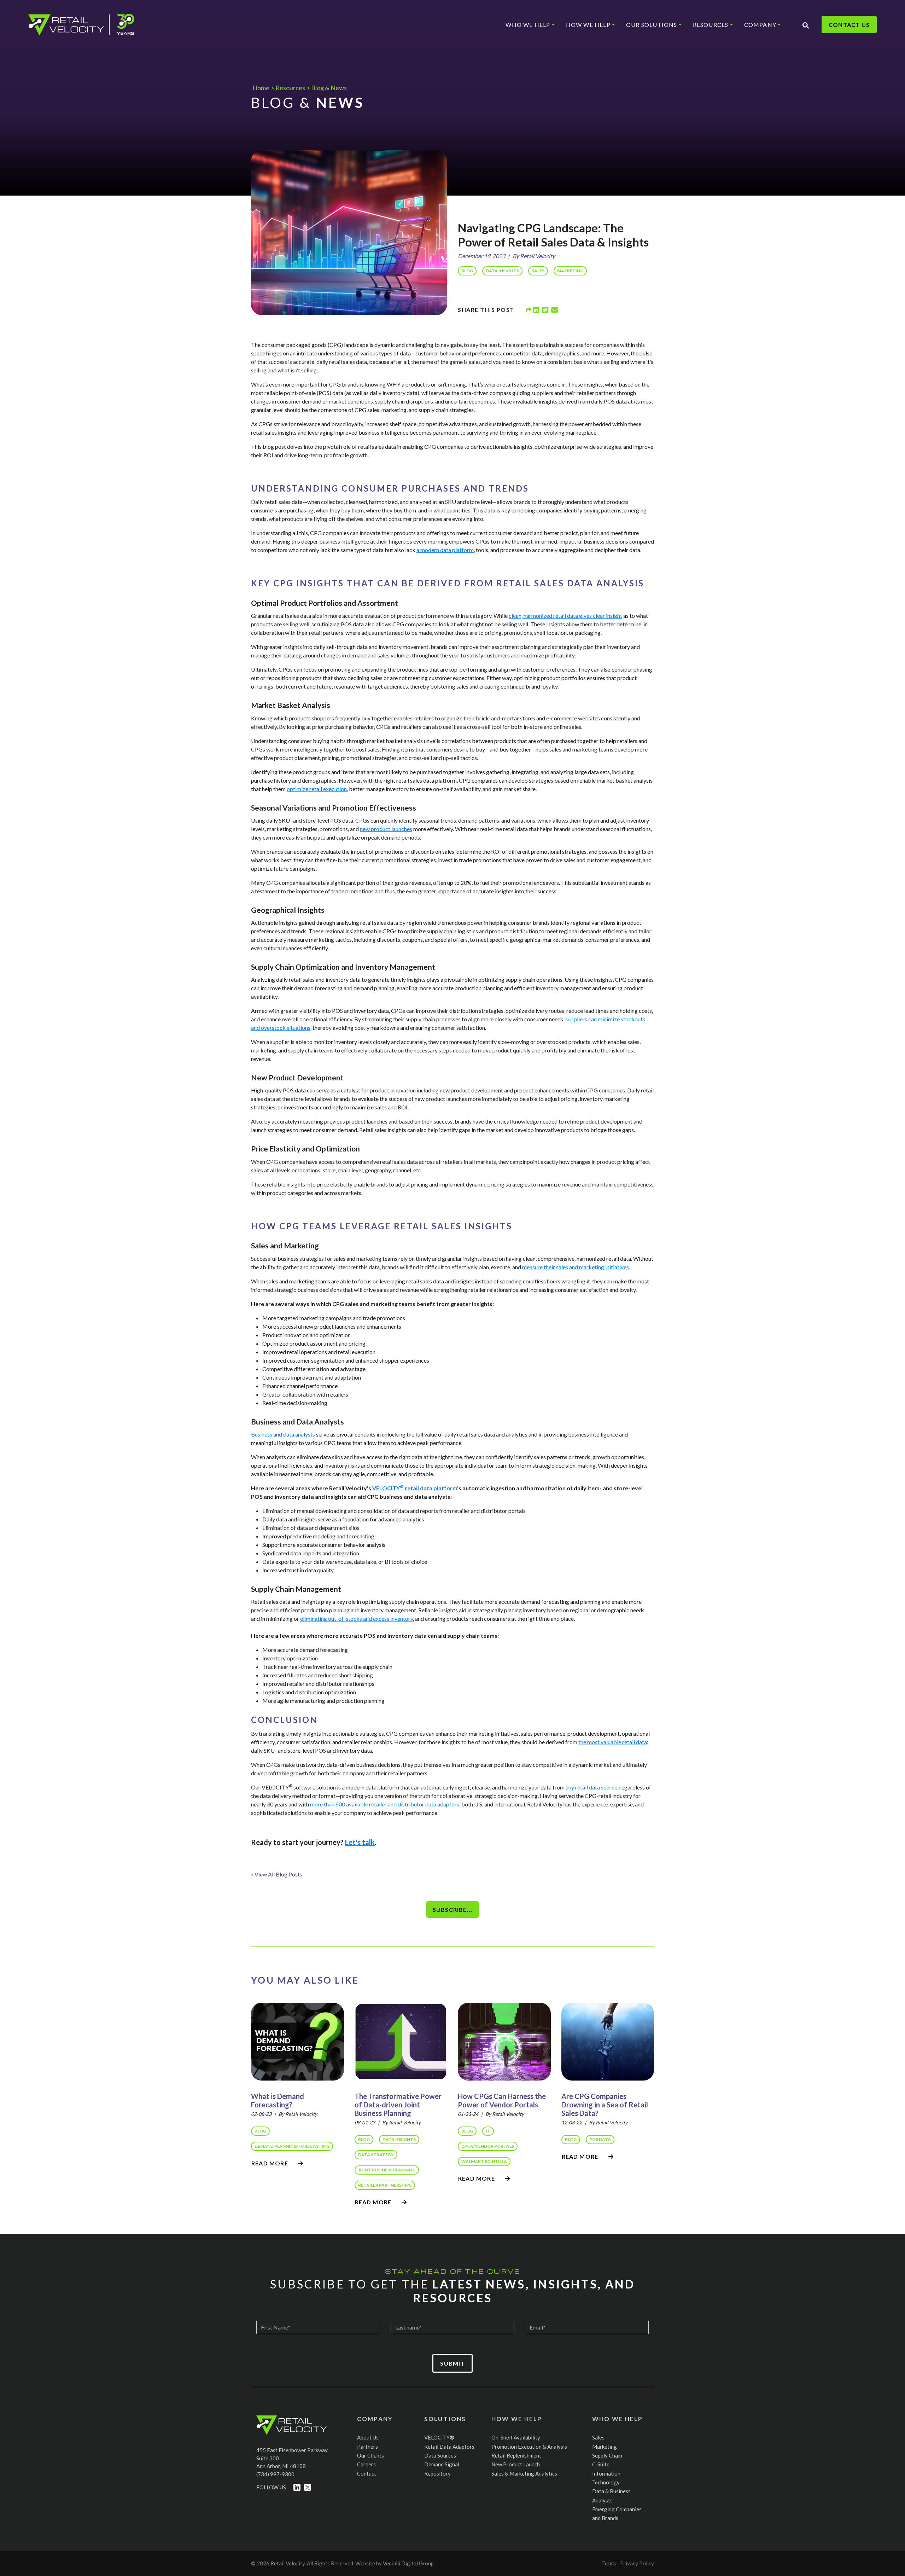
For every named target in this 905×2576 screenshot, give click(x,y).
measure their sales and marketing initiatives (576, 1267)
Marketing (570, 271)
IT (488, 2131)
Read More (270, 2163)
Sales (538, 271)
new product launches (386, 829)
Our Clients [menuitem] (370, 2455)
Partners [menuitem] (367, 2447)
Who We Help (528, 25)
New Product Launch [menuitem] (516, 2464)
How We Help (588, 25)
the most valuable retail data (613, 1742)
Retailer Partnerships (385, 2185)
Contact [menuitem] (367, 2473)
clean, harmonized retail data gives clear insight (565, 616)
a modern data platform (445, 550)
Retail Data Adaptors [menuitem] (449, 2447)
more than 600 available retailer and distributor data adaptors (385, 1804)
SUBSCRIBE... (452, 1910)
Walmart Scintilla (484, 2161)
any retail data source (591, 1787)
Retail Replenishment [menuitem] (516, 2455)
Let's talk (360, 1842)
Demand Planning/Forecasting (292, 2146)
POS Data (600, 2139)
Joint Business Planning (387, 2170)
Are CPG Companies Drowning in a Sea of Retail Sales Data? (605, 2105)
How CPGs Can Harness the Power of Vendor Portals (502, 2100)
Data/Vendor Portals (488, 2146)
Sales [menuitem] (598, 2437)
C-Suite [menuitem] (601, 2464)
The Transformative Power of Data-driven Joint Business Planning (398, 2105)
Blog (467, 271)
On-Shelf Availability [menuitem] (516, 2437)
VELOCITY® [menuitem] (439, 2437)
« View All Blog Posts (277, 1874)
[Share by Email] (555, 310)
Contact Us (849, 25)
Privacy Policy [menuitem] (637, 2563)
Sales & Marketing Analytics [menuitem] (524, 2473)
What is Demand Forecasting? (278, 2100)
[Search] (806, 25)
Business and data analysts (283, 1434)
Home (261, 88)
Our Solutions (652, 25)
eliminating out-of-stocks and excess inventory (357, 1618)
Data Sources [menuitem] (440, 2455)
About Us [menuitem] (368, 2437)
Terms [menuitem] (609, 2563)
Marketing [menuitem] (605, 2447)
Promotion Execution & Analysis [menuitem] (529, 2447)
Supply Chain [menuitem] (607, 2455)
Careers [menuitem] (366, 2464)
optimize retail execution (317, 789)
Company (760, 25)
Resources (711, 25)
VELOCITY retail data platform (415, 1488)
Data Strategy (376, 2155)
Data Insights (502, 271)
